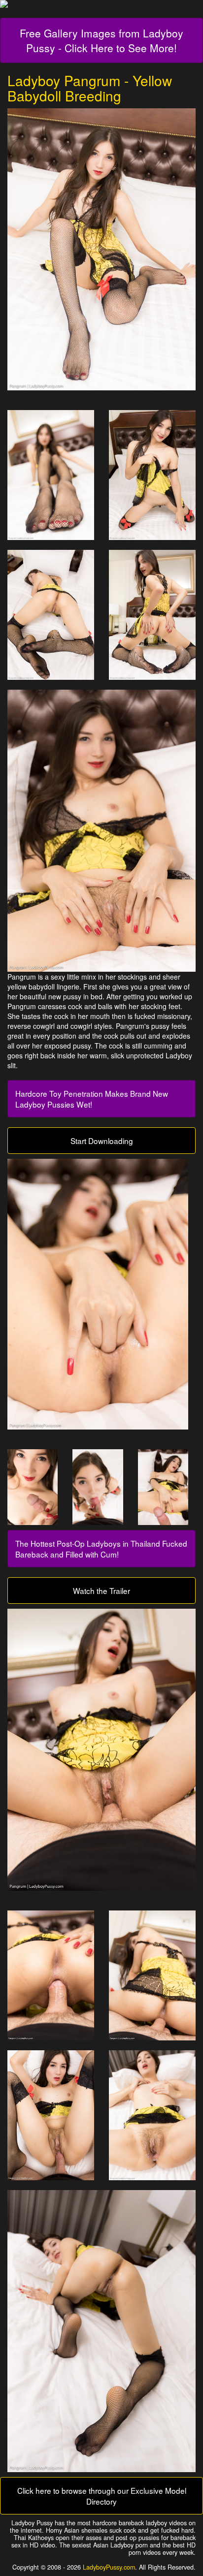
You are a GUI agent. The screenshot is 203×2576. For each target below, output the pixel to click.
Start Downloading (102, 1141)
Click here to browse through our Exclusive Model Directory (102, 2496)
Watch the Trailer (101, 1590)
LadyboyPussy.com (109, 2567)
